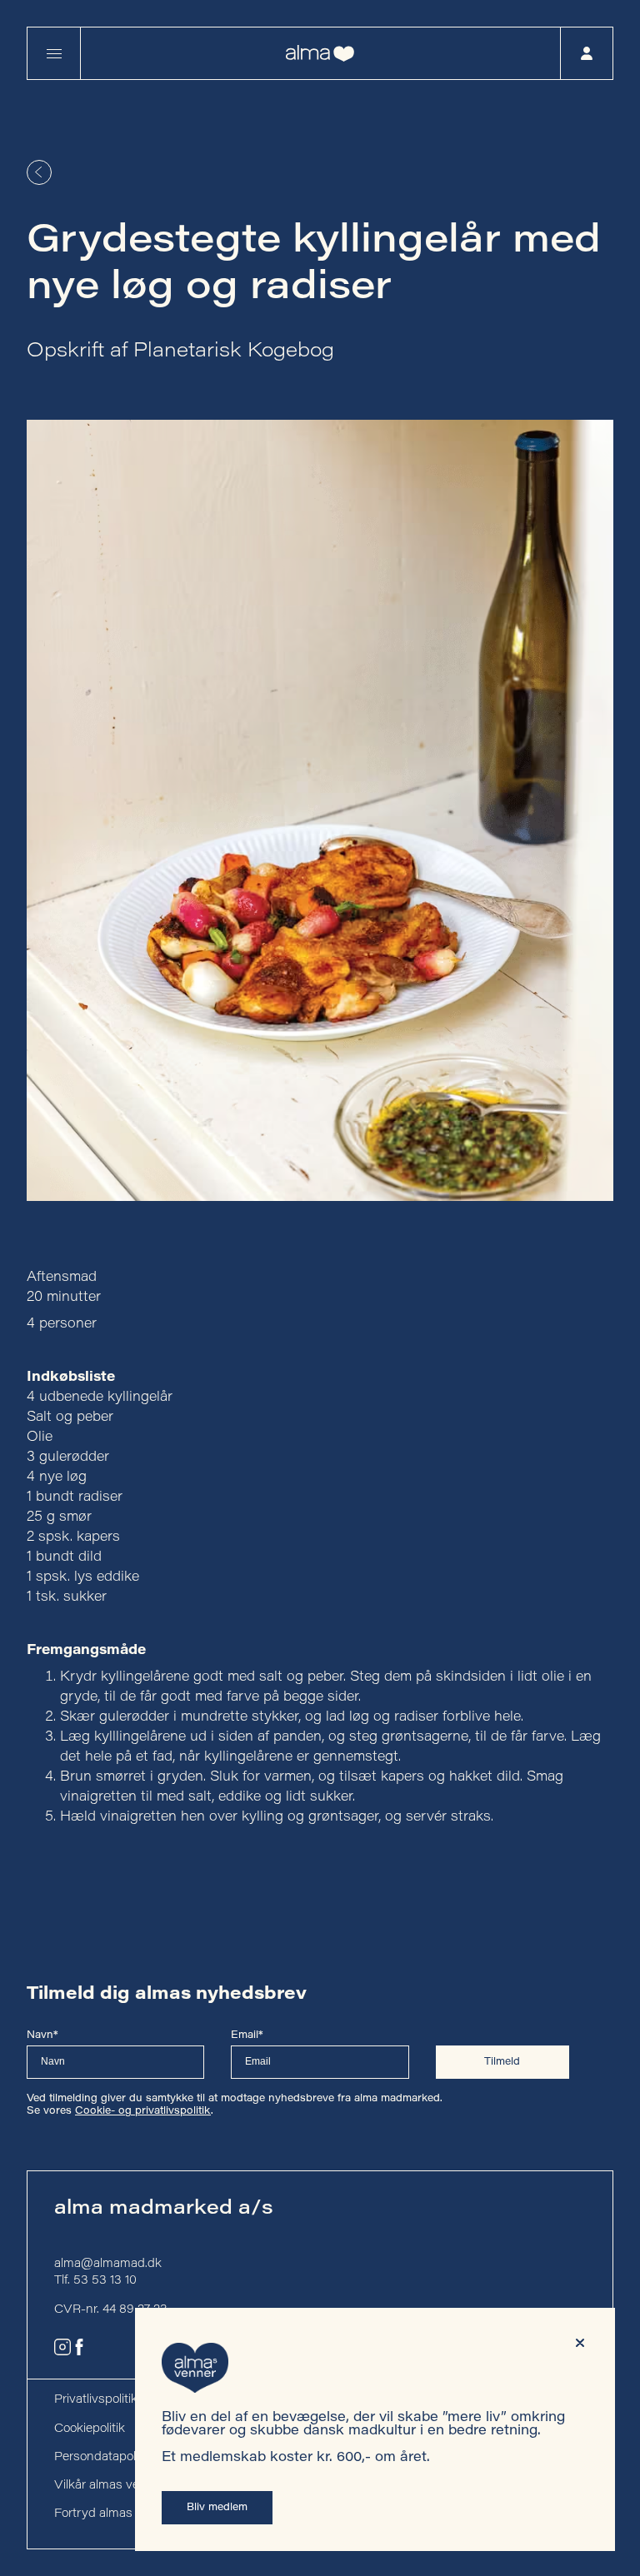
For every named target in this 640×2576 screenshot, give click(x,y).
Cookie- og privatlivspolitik (143, 2111)
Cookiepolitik (90, 2429)
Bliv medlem (217, 2508)
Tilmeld (502, 2062)
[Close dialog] (580, 2343)
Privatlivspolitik (96, 2400)
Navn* (42, 2035)
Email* (247, 2035)
